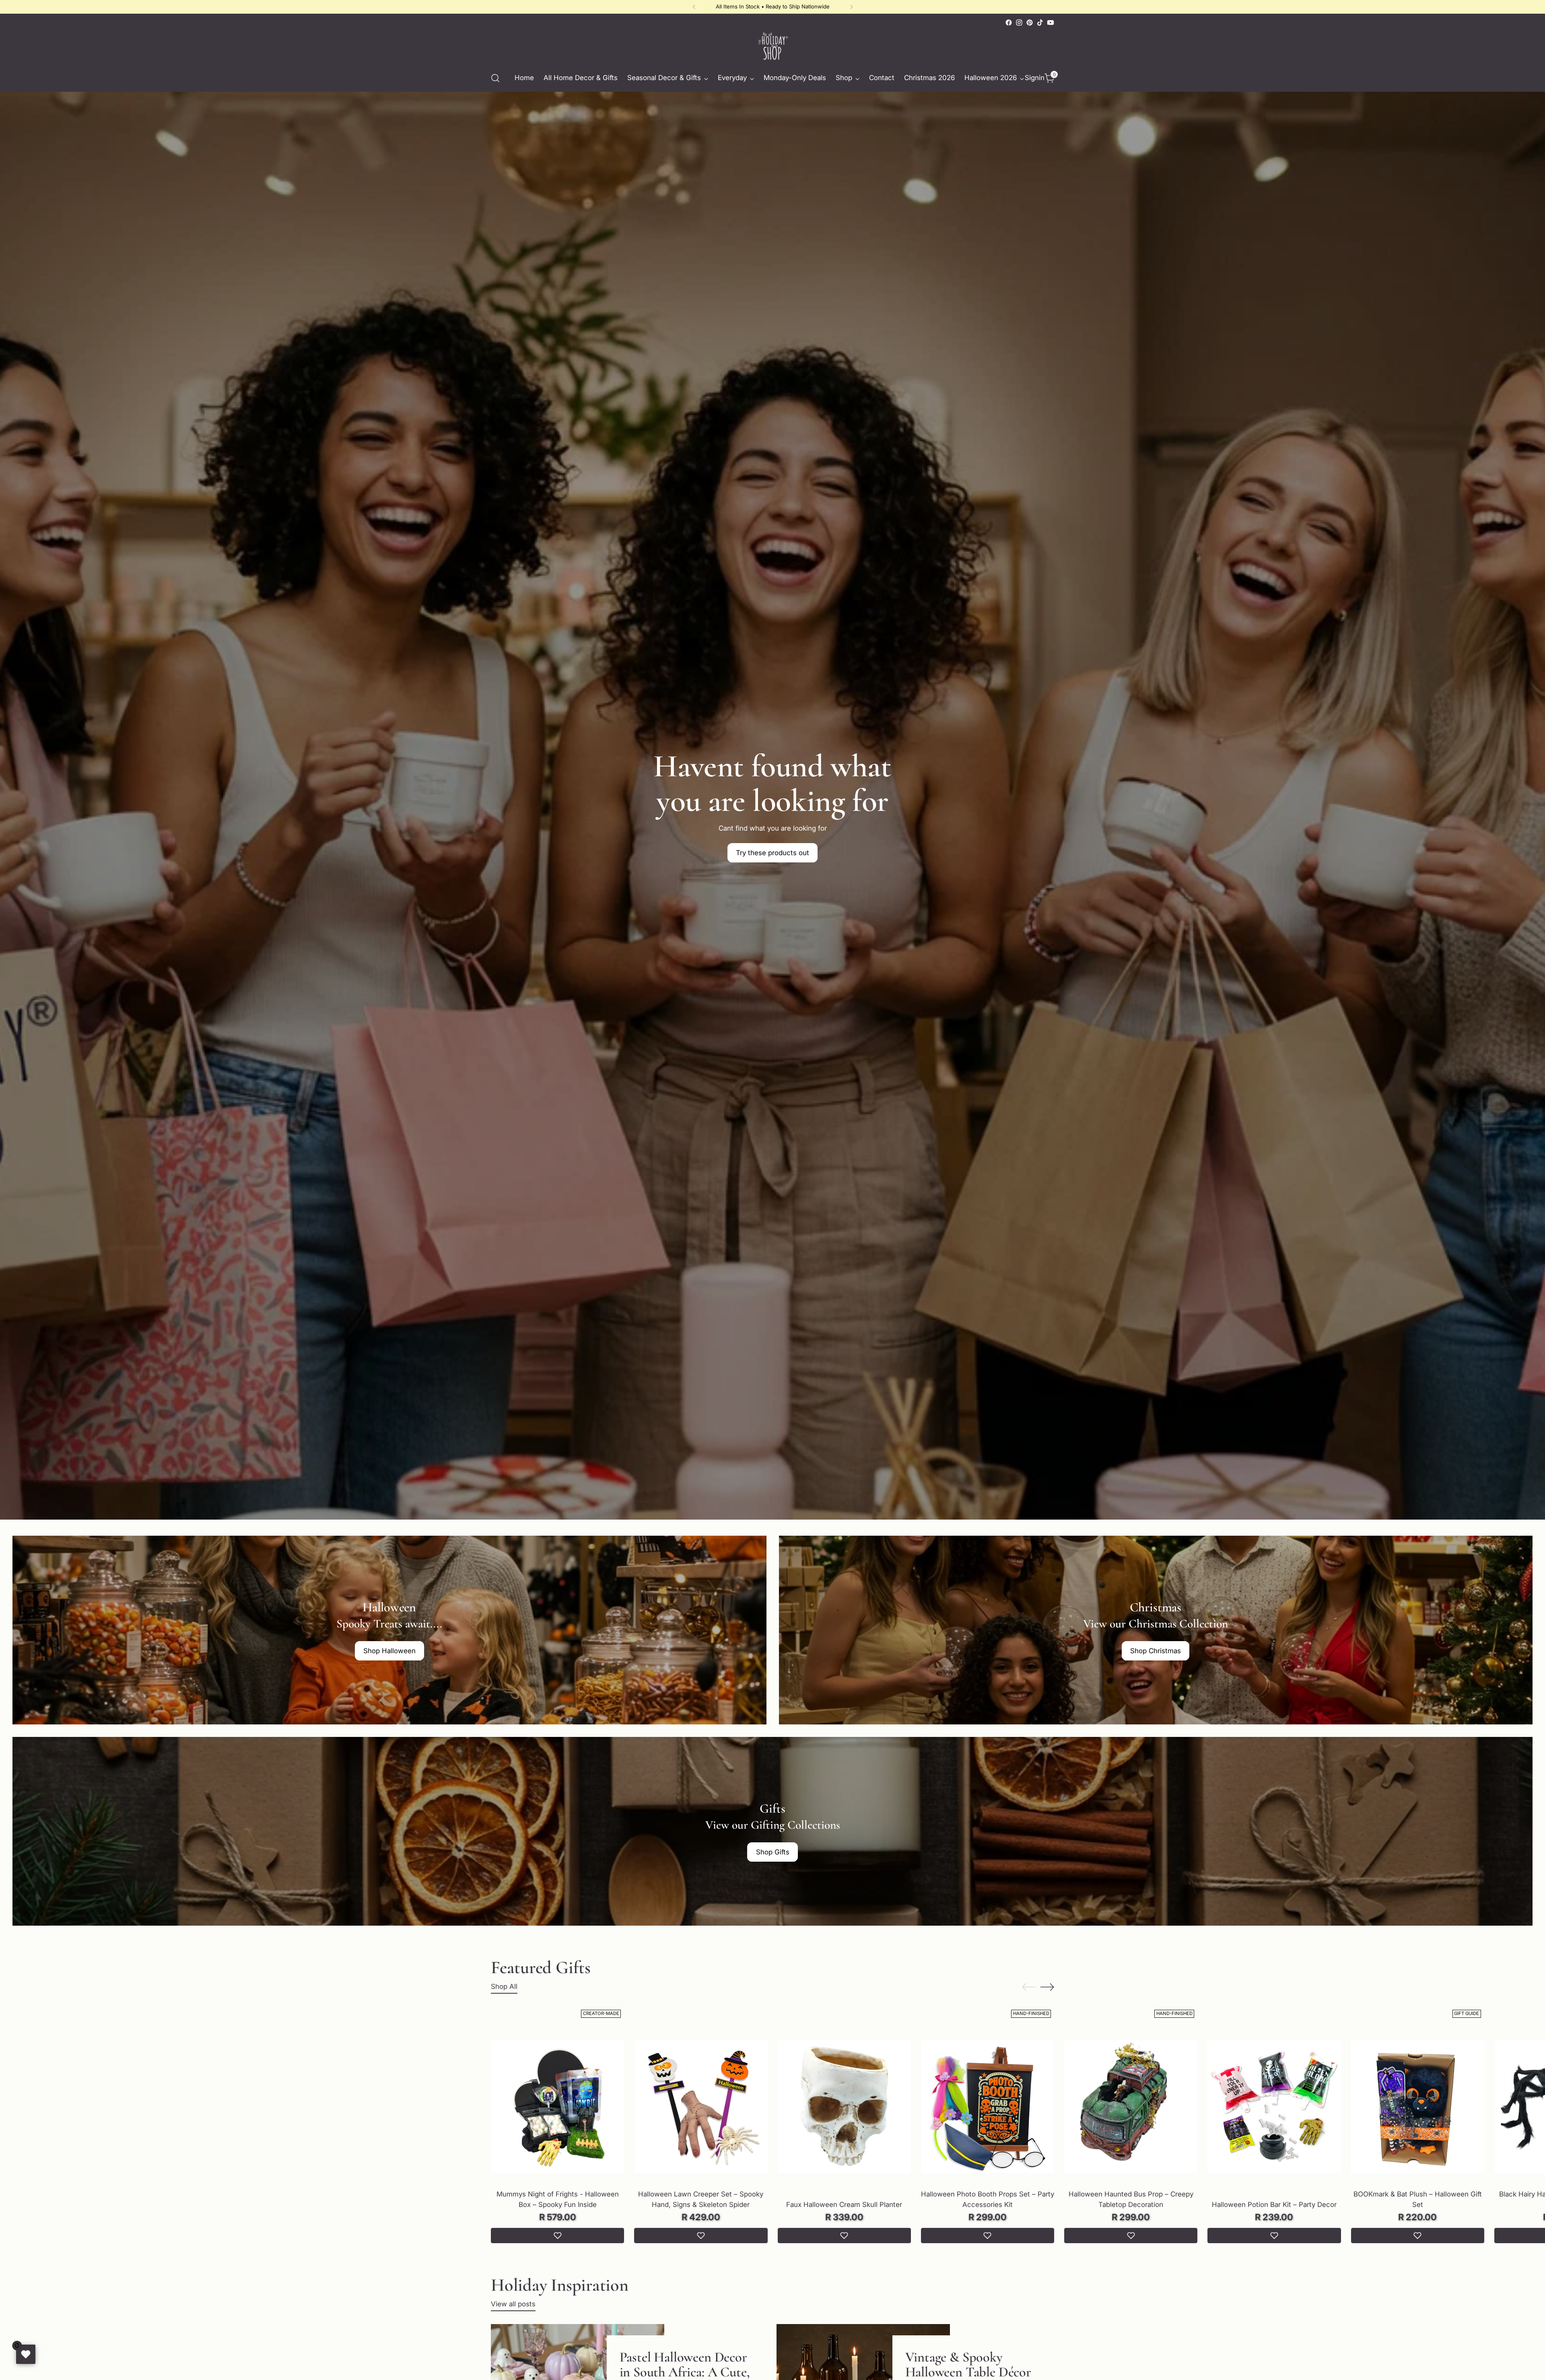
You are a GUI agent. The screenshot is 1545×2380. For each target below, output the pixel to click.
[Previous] (694, 7)
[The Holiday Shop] (772, 46)
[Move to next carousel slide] (1047, 1987)
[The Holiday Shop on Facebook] (1009, 23)
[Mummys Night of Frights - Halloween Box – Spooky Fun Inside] (557, 2107)
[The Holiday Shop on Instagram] (1019, 23)
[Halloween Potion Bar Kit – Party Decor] (1274, 2107)
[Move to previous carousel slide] (1029, 1987)
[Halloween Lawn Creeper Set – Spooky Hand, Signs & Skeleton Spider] (701, 2107)
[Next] (851, 7)
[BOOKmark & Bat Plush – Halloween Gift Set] (1418, 2107)
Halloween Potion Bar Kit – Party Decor (1274, 2205)
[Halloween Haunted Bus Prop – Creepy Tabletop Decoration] (1131, 2107)
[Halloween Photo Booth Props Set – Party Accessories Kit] (988, 2107)
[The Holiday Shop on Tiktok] (1040, 23)
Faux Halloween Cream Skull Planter (844, 2205)
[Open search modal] (495, 78)
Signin (1033, 78)
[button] (557, 2236)
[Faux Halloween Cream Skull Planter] (844, 2107)
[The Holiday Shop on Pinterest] (1030, 23)
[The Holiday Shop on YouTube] (1051, 23)
